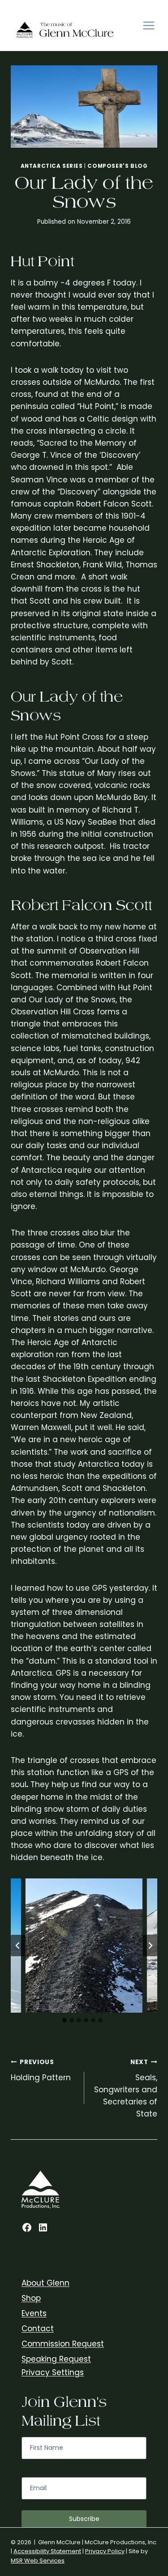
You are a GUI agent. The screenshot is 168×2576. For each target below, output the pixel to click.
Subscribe (84, 2519)
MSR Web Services (38, 2561)
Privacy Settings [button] (53, 2372)
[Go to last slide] (18, 1946)
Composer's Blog (117, 166)
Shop (31, 2298)
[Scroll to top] (159, 2328)
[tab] (65, 2020)
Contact (38, 2329)
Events (34, 2313)
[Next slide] (150, 1946)
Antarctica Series (52, 166)
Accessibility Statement (47, 2551)
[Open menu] (149, 26)
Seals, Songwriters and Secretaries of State (126, 2088)
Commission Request (63, 2344)
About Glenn (45, 2283)
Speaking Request (56, 2359)
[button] (84, 1946)
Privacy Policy (105, 2551)
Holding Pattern (41, 2070)
